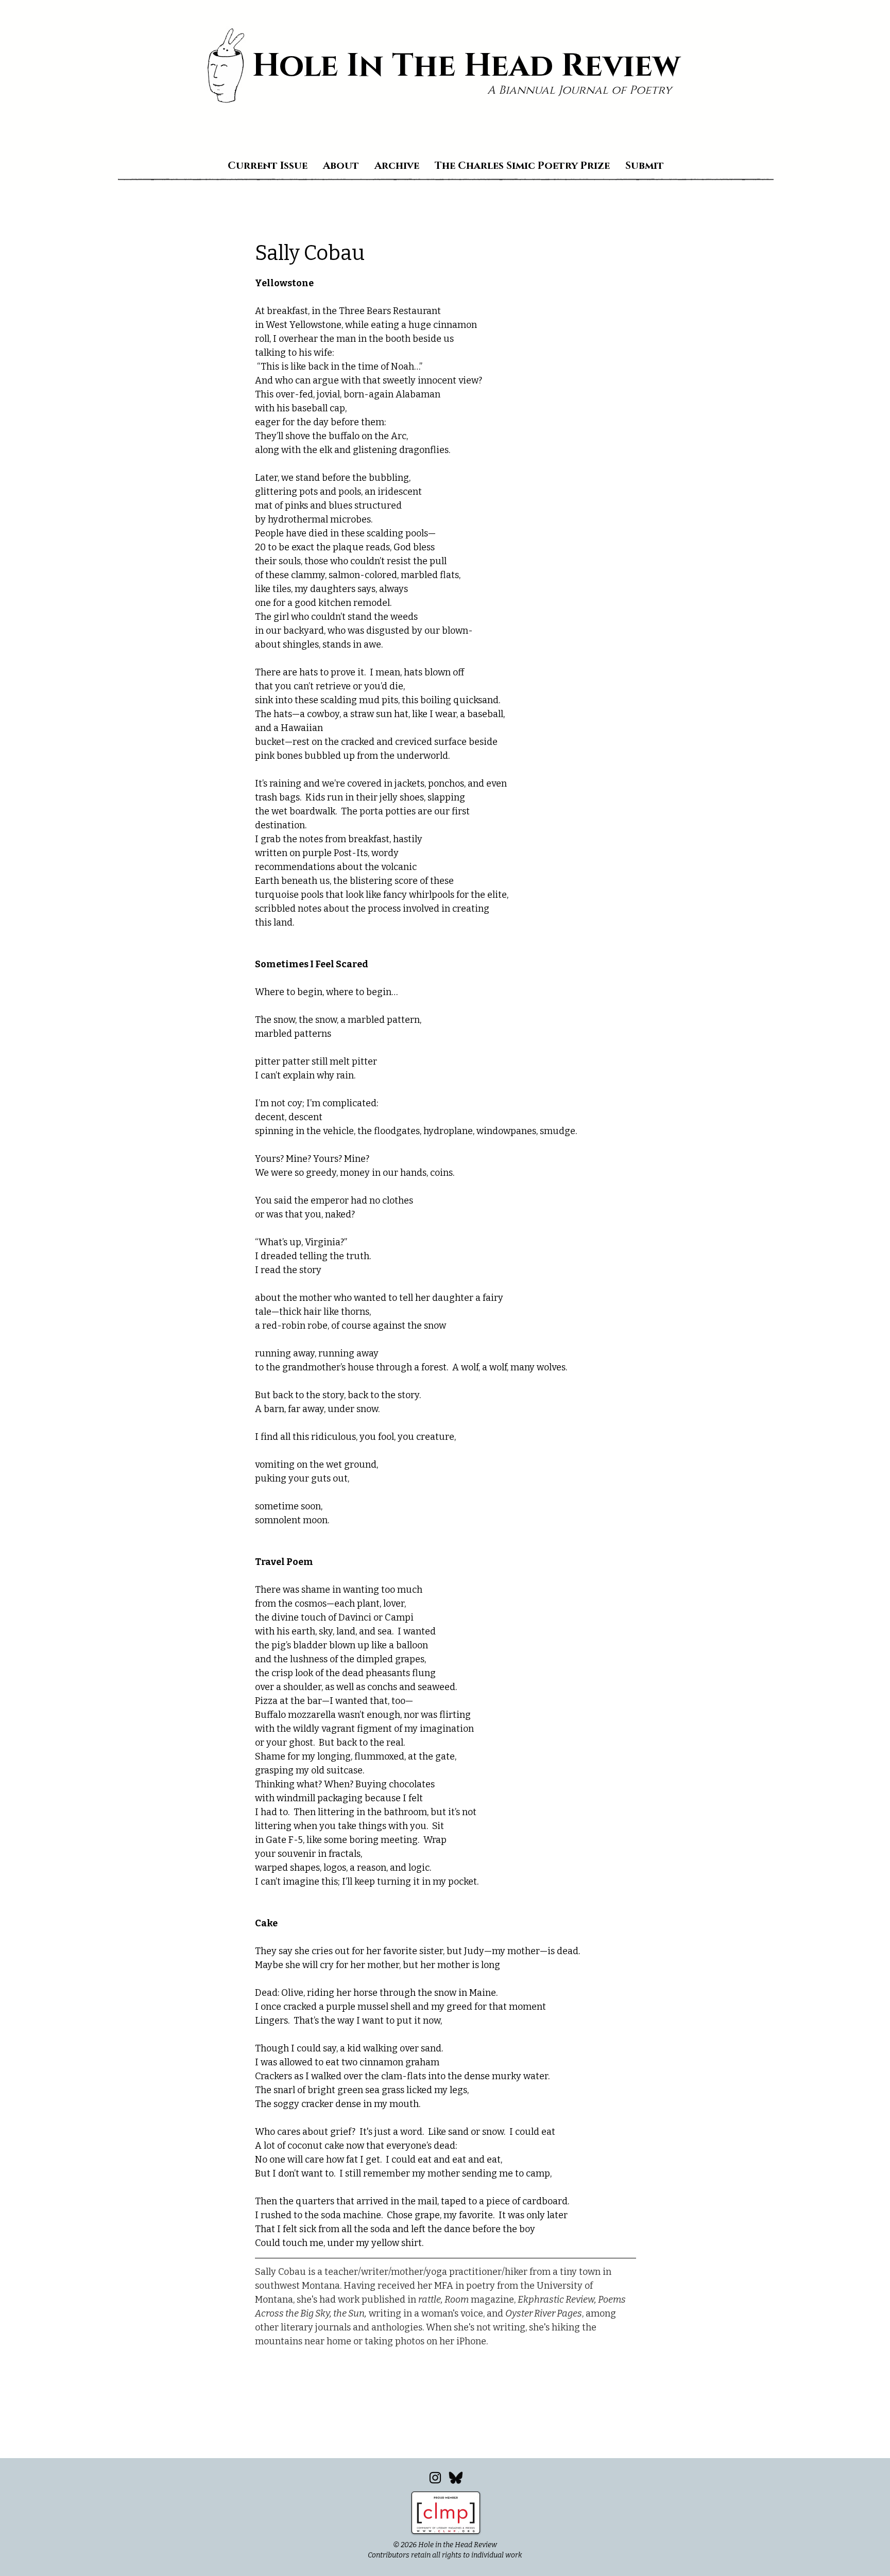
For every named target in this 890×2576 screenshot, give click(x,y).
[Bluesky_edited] (456, 2478)
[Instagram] (435, 2478)
